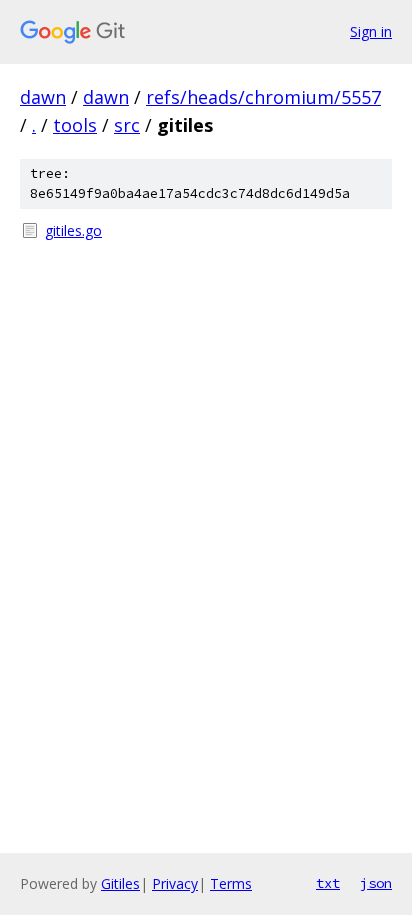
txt (328, 883)
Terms (231, 883)
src (127, 125)
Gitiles (120, 883)
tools (75, 125)
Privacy (175, 883)
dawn (43, 97)
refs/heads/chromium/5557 (263, 97)
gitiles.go (73, 230)
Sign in (371, 31)
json (376, 883)
